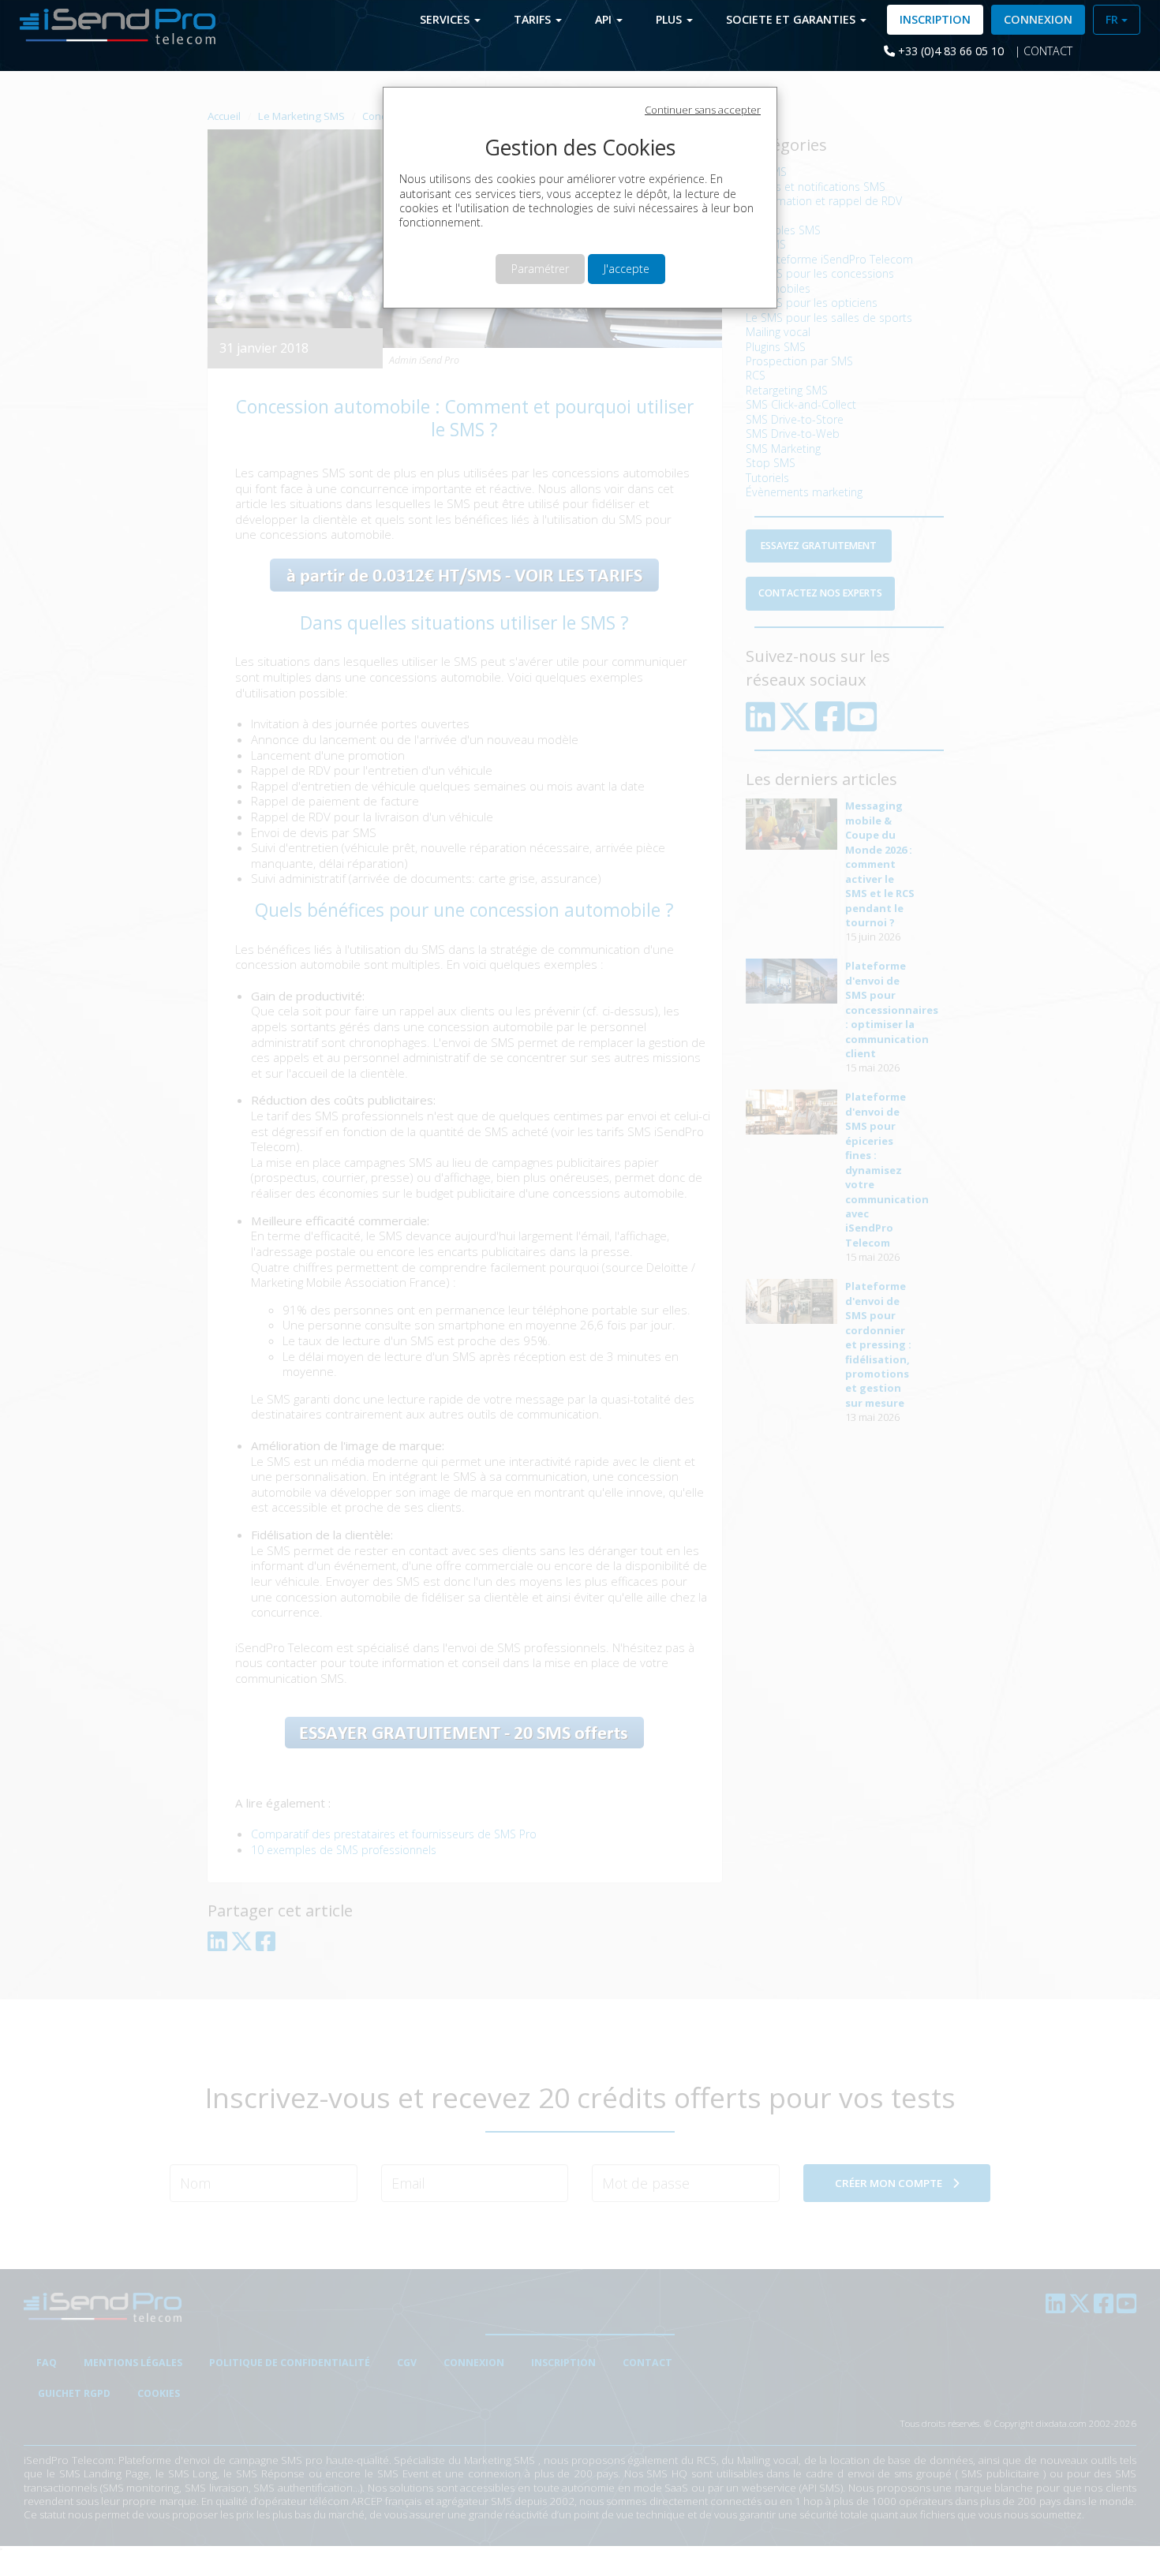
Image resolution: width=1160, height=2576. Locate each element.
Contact (1048, 51)
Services (446, 19)
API (605, 19)
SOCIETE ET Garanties (792, 19)
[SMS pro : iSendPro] (112, 24)
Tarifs (534, 19)
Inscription (935, 19)
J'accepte (627, 269)
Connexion (1038, 19)
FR (1113, 19)
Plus (670, 19)
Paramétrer (540, 269)
